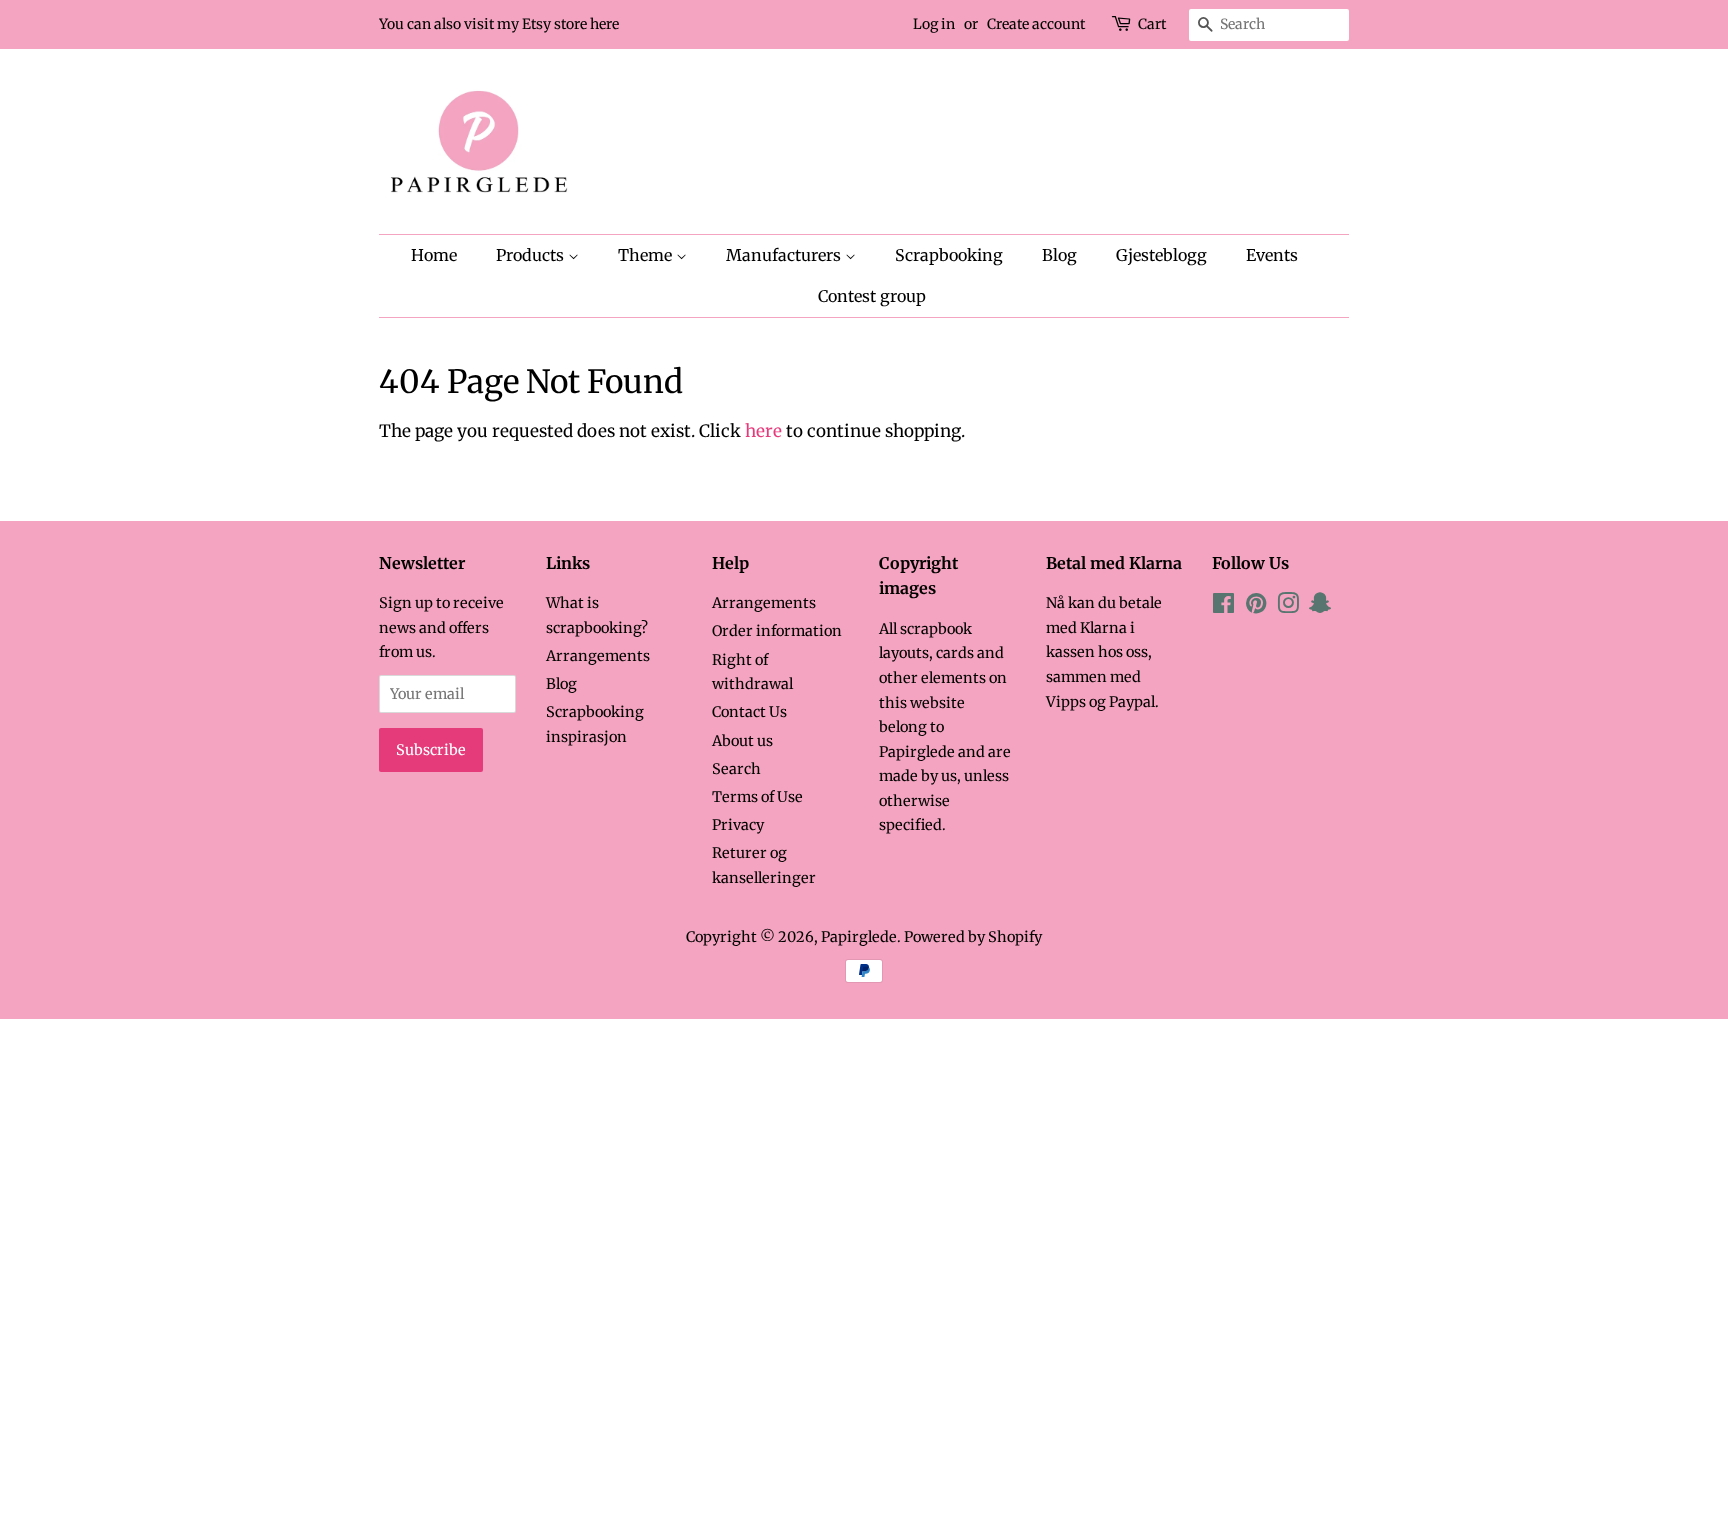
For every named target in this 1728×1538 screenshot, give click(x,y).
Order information (777, 631)
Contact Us (749, 712)
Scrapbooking (949, 255)
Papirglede (859, 937)
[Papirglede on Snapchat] (1320, 607)
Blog (1059, 255)
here (763, 431)
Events (1272, 255)
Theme (647, 255)
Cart (1152, 24)
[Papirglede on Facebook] (1223, 607)
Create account (1036, 24)
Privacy (738, 825)
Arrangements (598, 656)
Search (736, 769)
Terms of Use (757, 797)
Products (532, 255)
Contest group (872, 296)
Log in (934, 24)
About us (742, 741)
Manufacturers (785, 255)
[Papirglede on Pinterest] (1256, 607)
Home (434, 255)
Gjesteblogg (1161, 255)
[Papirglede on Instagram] (1288, 607)
